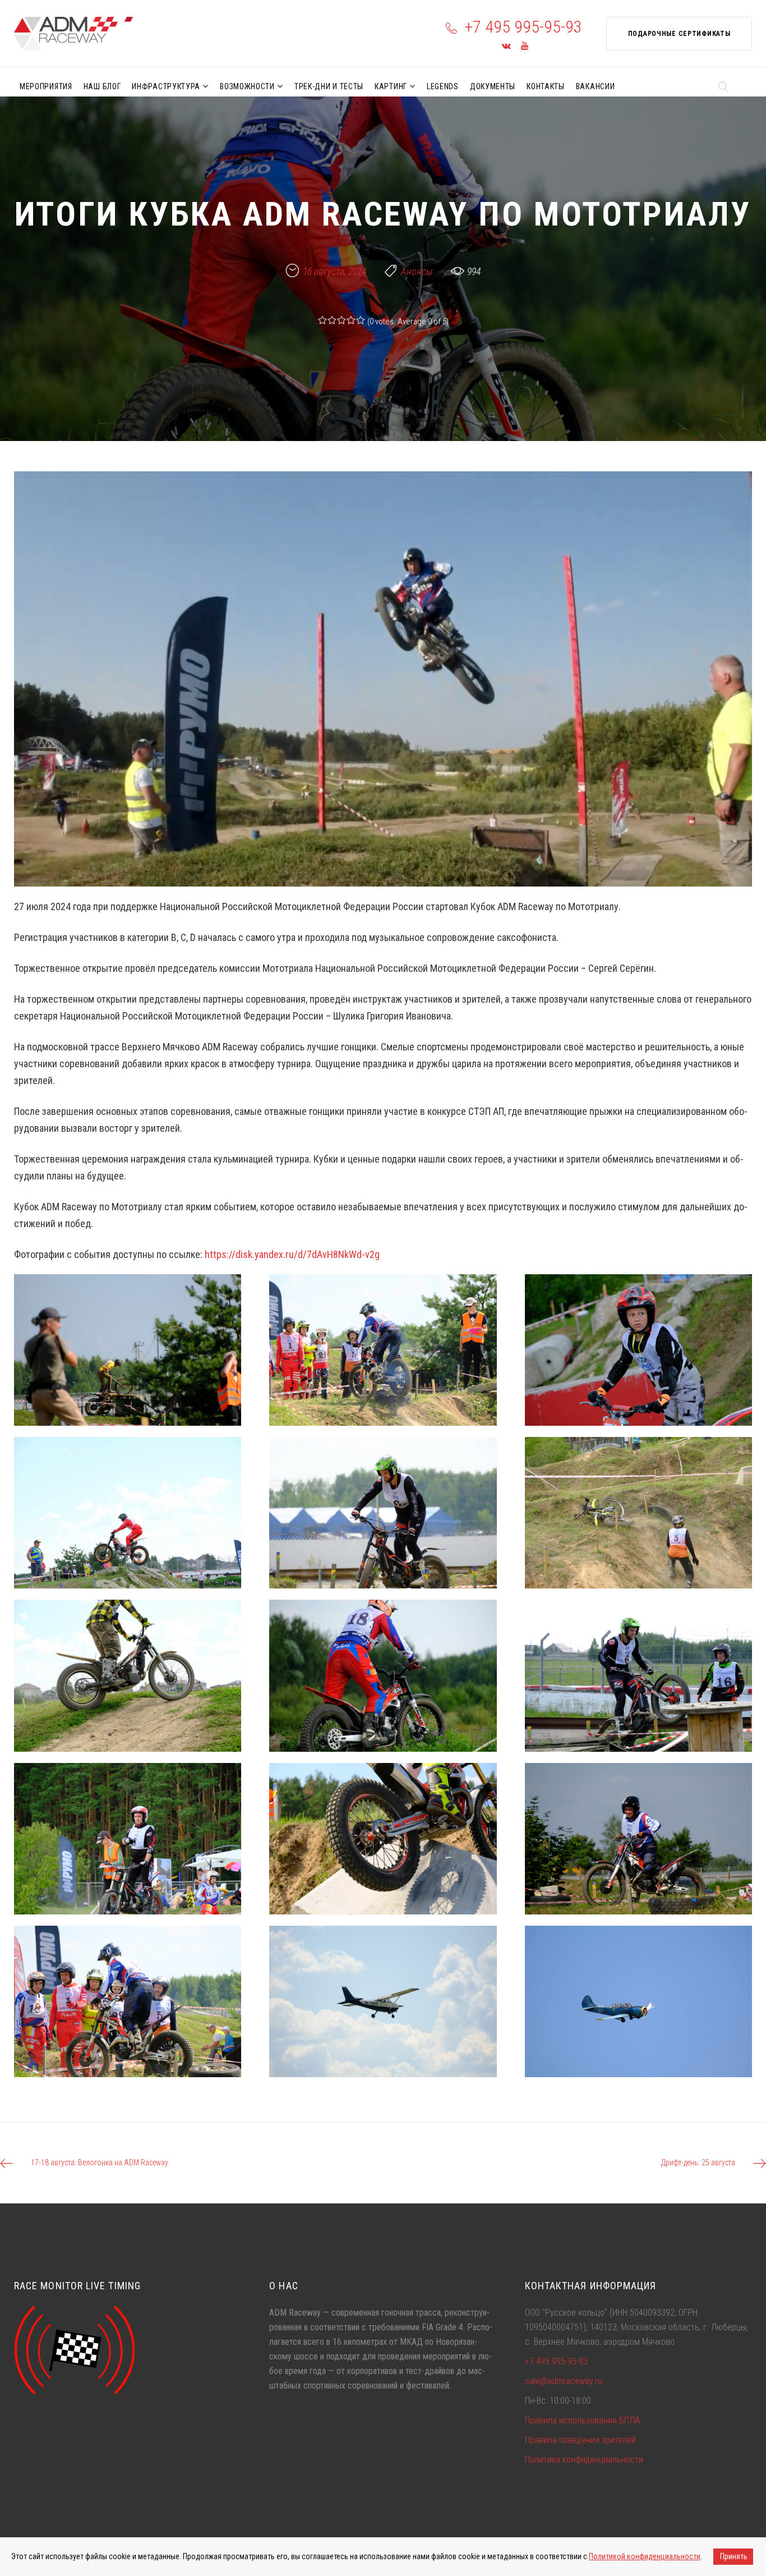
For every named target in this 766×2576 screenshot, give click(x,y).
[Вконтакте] (506, 46)
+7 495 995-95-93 (523, 27)
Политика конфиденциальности (584, 2460)
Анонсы (417, 271)
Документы (493, 86)
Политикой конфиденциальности (645, 2556)
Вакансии (596, 86)
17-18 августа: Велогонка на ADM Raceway (100, 2162)
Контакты (546, 86)
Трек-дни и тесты (329, 86)
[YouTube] (525, 46)
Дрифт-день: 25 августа (698, 2162)
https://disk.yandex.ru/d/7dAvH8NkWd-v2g (292, 1254)
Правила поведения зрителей (580, 2440)
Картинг (391, 86)
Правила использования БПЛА (582, 2420)
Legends (443, 86)
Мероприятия (46, 86)
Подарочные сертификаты (679, 34)
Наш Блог (102, 86)
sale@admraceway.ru (564, 2381)
